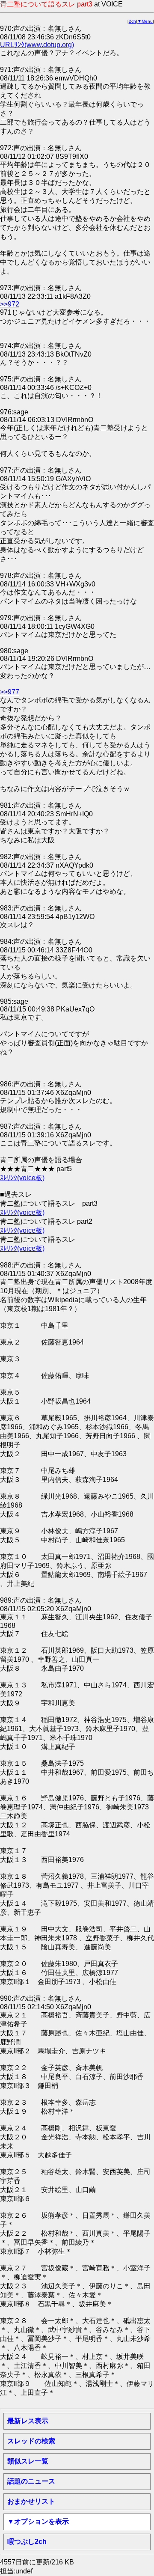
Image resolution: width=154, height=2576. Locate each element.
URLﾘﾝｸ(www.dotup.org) (37, 45)
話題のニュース (31, 2481)
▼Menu (145, 21)
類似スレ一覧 (28, 2461)
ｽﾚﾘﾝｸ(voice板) (22, 1178)
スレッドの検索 (31, 2441)
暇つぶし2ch (27, 2542)
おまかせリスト (31, 2501)
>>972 (10, 304)
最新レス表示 (28, 2421)
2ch (132, 21)
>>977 (10, 692)
